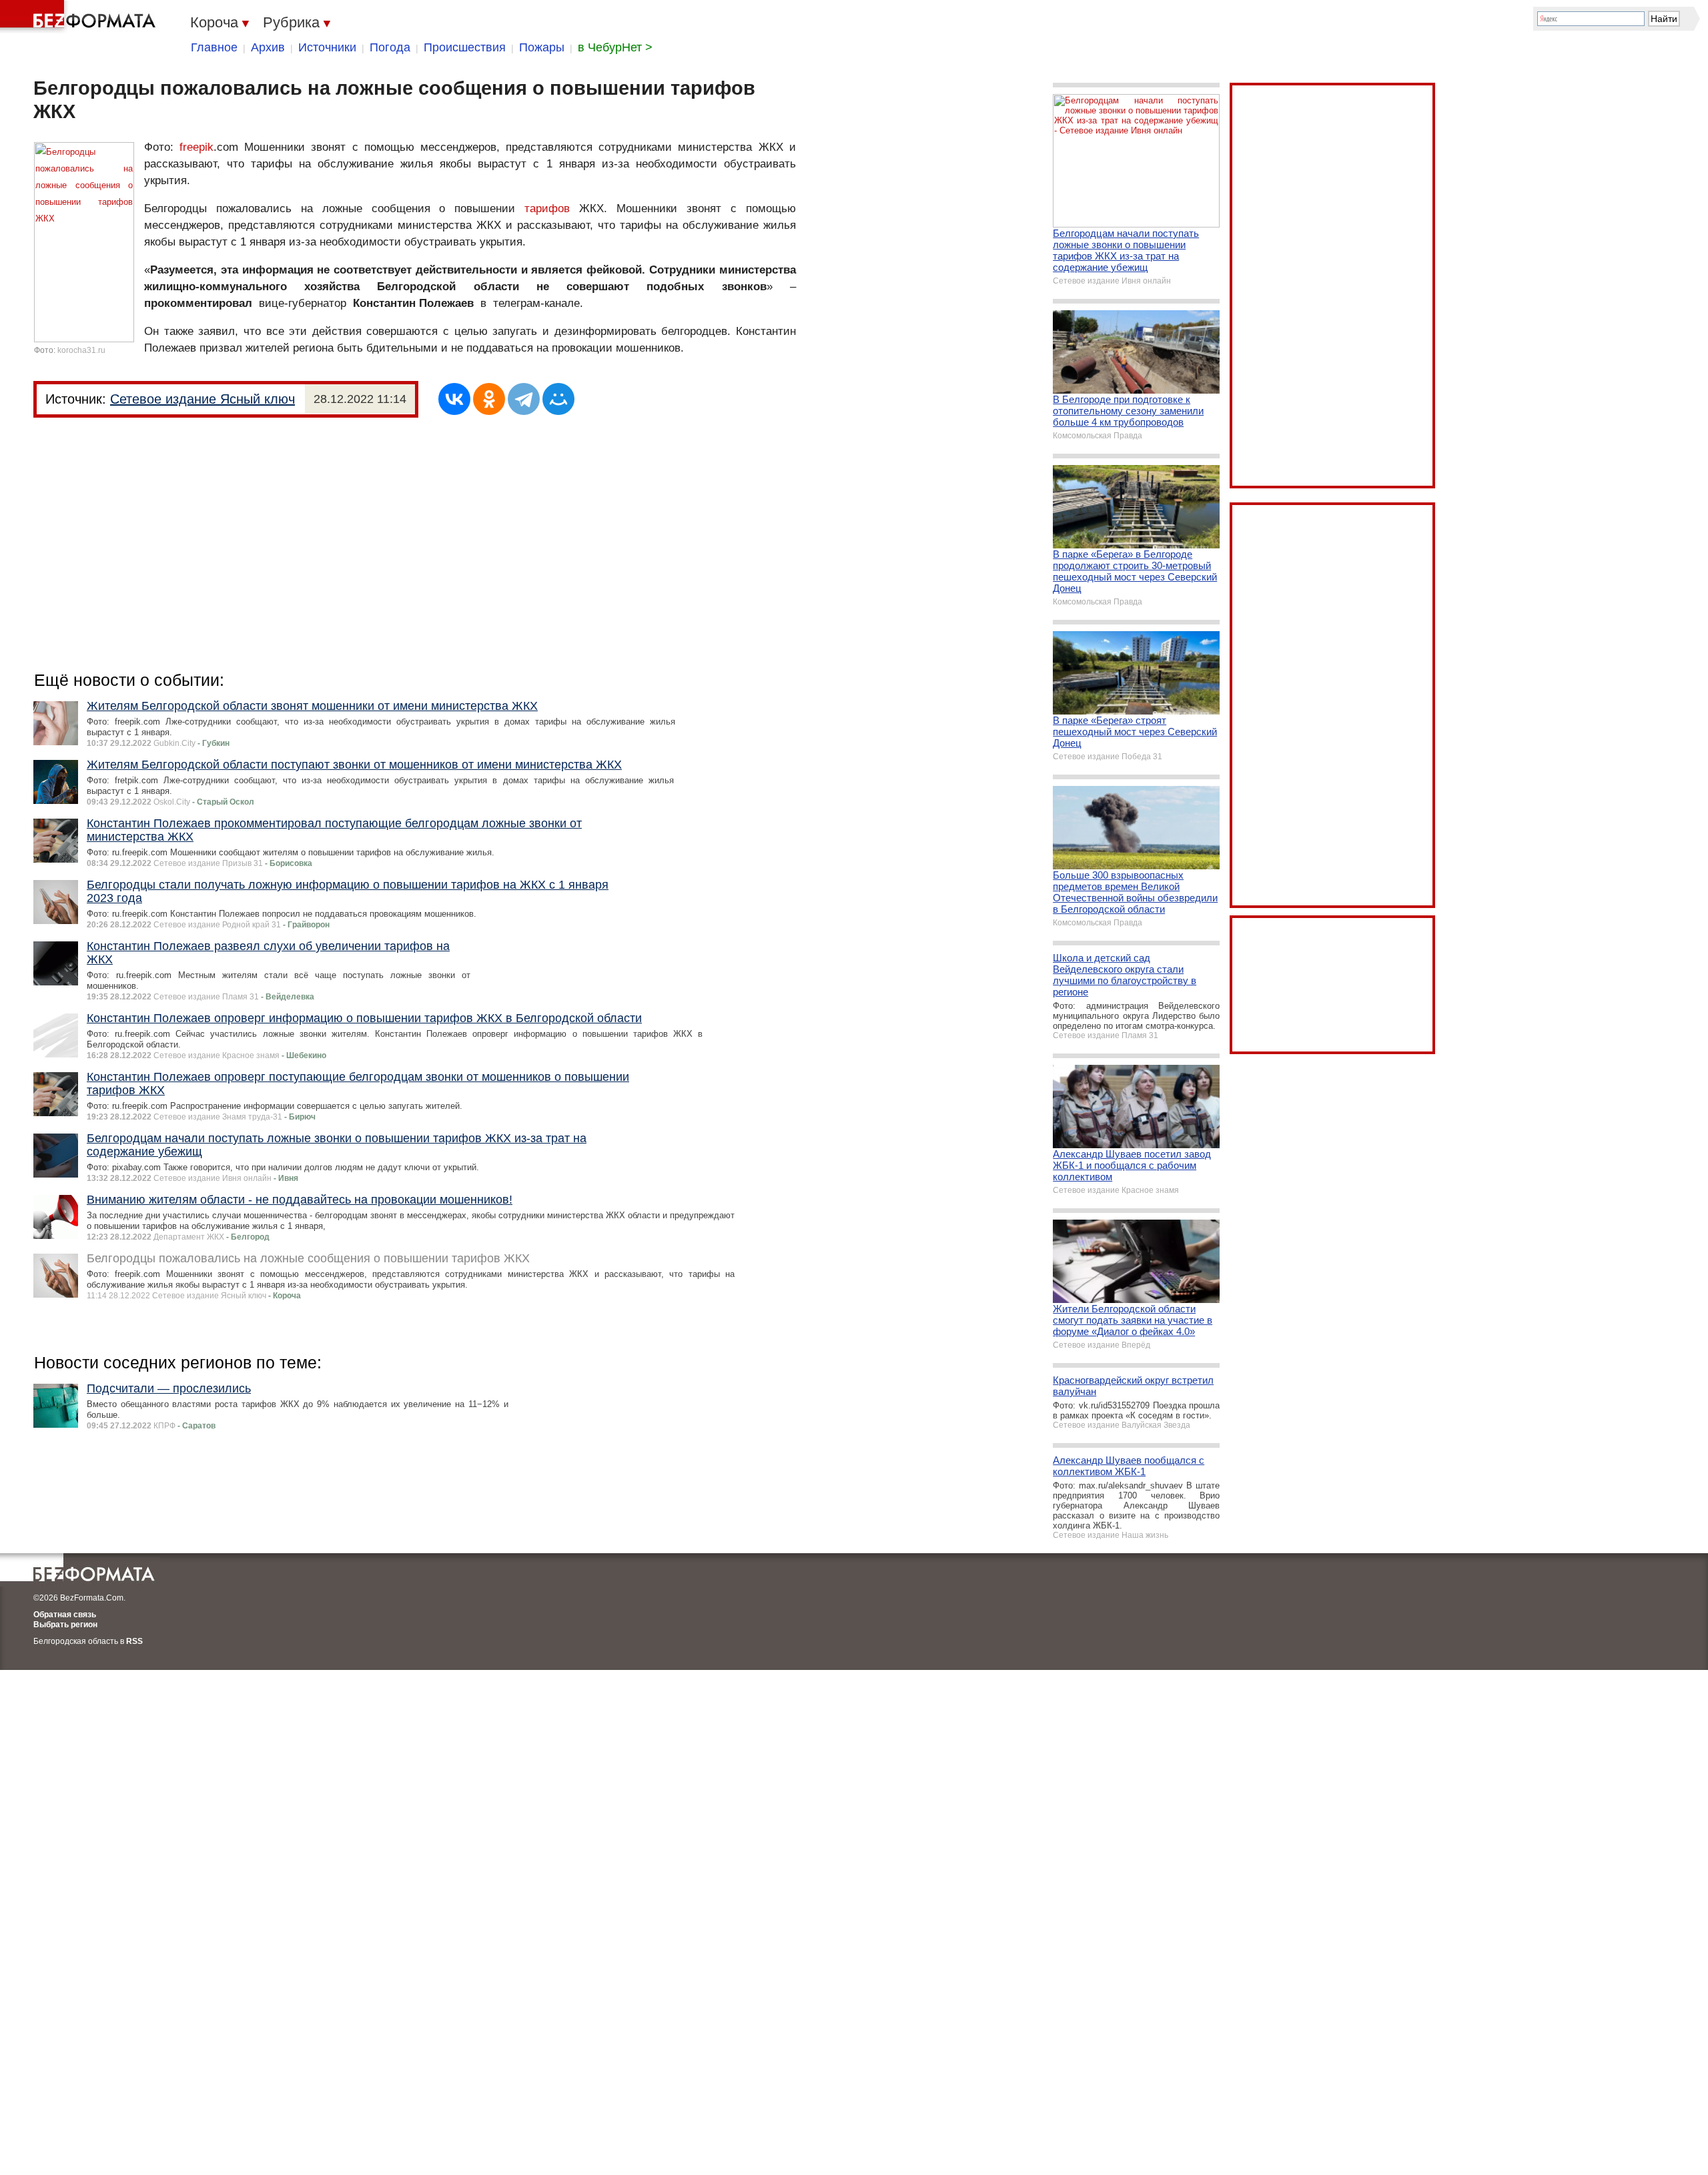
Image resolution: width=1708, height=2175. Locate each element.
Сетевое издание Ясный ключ (202, 399)
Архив (268, 47)
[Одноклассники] (489, 399)
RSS (134, 1641)
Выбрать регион (65, 1625)
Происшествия (465, 47)
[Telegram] (524, 399)
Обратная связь (65, 1615)
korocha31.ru (81, 350)
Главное (214, 47)
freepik (196, 147)
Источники (327, 47)
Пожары (542, 47)
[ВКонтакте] (454, 399)
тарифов (547, 208)
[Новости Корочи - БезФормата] (80, 17)
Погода (390, 47)
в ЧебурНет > (615, 47)
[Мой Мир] (558, 399)
